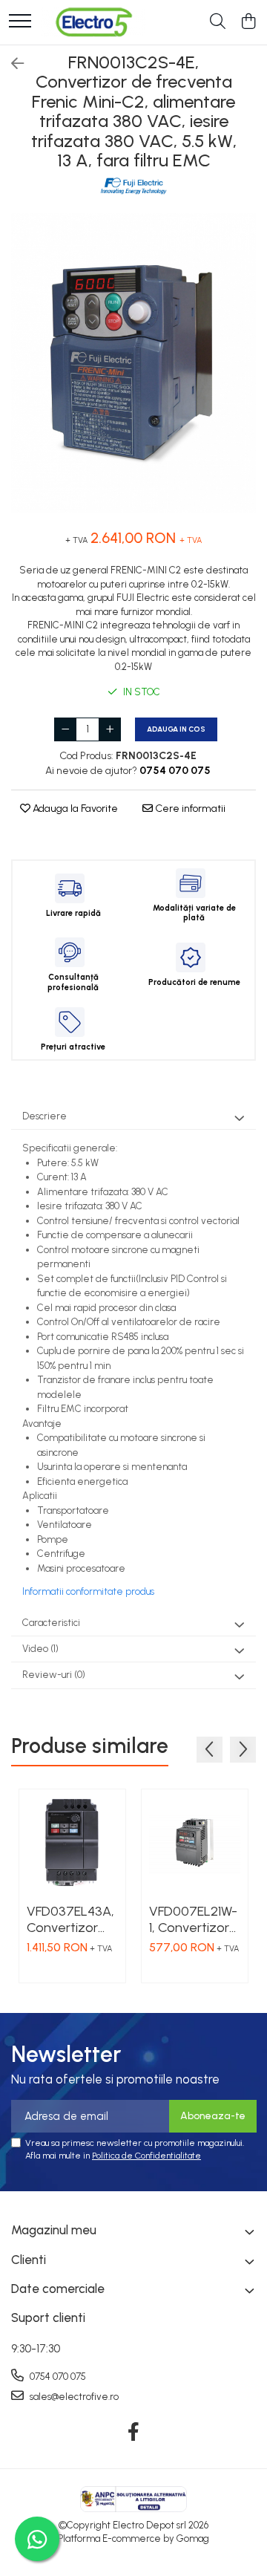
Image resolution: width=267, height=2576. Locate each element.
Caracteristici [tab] (51, 1623)
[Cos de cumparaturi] (248, 22)
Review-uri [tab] (54, 1675)
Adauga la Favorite (74, 809)
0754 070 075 (57, 2377)
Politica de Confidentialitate (146, 2156)
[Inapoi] (11, 64)
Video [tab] (40, 1649)
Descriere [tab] (44, 1116)
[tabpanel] (133, 363)
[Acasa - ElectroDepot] (93, 22)
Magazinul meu (54, 2230)
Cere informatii (189, 809)
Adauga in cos (176, 729)
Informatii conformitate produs (88, 1591)
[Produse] (20, 22)
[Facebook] (134, 2433)
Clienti (29, 2260)
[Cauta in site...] (218, 22)
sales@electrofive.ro (73, 2397)
